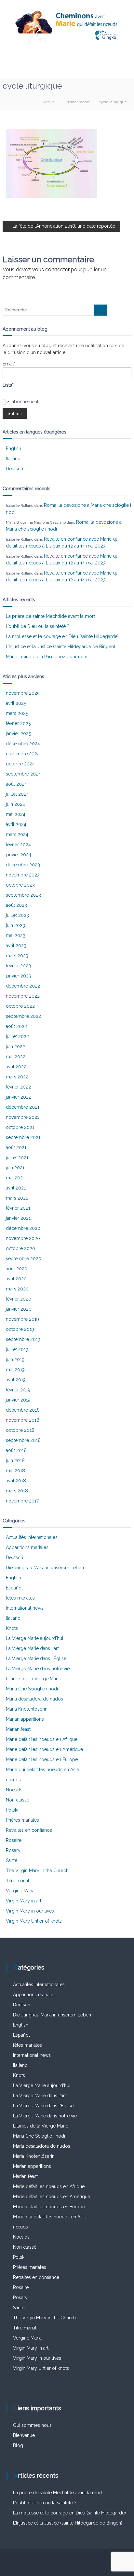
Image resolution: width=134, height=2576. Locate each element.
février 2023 (18, 966)
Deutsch (14, 469)
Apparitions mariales (27, 1547)
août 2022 (16, 1026)
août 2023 (16, 905)
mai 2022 (16, 1057)
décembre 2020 (23, 1228)
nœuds (13, 1780)
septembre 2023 (23, 895)
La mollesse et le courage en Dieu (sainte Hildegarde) (62, 636)
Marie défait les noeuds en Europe (42, 1759)
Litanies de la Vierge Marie (33, 1679)
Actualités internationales (32, 1537)
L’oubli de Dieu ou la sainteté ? (38, 626)
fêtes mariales (20, 1598)
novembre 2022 (23, 996)
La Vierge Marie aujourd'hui (34, 1638)
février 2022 (18, 1087)
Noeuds (14, 1790)
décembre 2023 (23, 865)
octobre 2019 (20, 1329)
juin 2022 (15, 1046)
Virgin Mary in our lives (30, 1911)
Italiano (13, 459)
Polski (12, 1810)
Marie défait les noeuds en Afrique (42, 1739)
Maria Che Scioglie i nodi (32, 1689)
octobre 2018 (20, 1430)
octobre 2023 (20, 885)
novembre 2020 (23, 1238)
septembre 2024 (23, 774)
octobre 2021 (20, 1127)
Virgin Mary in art (24, 1901)
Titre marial (18, 1881)
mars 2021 (17, 1198)
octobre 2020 (20, 1248)
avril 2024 (16, 824)
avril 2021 (16, 1188)
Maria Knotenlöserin (27, 1709)
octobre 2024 (20, 764)
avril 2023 (16, 946)
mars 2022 (17, 1077)
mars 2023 (17, 956)
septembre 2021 (23, 1137)
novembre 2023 (23, 875)
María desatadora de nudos (34, 1699)
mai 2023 (16, 935)
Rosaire (14, 1840)
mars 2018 (17, 1491)
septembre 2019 (23, 1339)
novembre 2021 (22, 1117)
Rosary (13, 1850)
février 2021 (18, 1208)
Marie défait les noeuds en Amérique (44, 1749)
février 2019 (18, 1390)
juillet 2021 (17, 1158)
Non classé (18, 1800)
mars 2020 (17, 1289)
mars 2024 (17, 834)
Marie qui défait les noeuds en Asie (42, 1770)
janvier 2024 (19, 855)
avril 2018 (16, 1481)
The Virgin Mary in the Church (37, 1871)
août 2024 (16, 784)
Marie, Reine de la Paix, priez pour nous (47, 657)
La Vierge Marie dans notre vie (38, 1669)
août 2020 (17, 1269)
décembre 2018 (23, 1410)
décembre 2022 (23, 986)
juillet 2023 (17, 915)
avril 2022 (16, 1067)
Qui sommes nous (32, 2425)
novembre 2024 (23, 754)
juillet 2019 (17, 1349)
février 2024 (18, 845)
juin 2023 (15, 925)
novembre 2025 (23, 693)
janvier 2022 (19, 1097)
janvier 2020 (19, 1309)
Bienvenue (24, 2435)
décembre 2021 (23, 1107)
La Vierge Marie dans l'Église (36, 1658)
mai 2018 (15, 1471)
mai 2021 (15, 1178)
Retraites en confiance (29, 1830)
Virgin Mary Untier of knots (34, 1921)
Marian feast (18, 1729)
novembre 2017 (22, 1501)
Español (14, 1588)
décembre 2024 (23, 744)
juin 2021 (15, 1168)
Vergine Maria (20, 1891)
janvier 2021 (18, 1218)
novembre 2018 (23, 1420)
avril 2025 (16, 703)
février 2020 (19, 1299)
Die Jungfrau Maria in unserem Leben (45, 1568)
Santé (12, 1860)
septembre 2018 (23, 1440)
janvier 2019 (18, 1400)
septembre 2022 (23, 1016)
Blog (18, 2445)
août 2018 (16, 1450)
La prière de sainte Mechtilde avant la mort (50, 616)
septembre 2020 (24, 1259)
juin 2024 (15, 804)
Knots (12, 1628)
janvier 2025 (18, 733)
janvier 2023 (19, 976)
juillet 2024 (17, 794)
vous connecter (51, 270)
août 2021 (16, 1147)
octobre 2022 (20, 1006)
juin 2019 (15, 1359)
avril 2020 (16, 1279)
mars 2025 (17, 713)
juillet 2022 (17, 1036)
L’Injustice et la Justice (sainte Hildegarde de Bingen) (60, 647)
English (13, 448)
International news (25, 1608)
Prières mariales (22, 1820)
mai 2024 (16, 814)
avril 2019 (16, 1380)
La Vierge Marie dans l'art (32, 1648)
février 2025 (18, 723)
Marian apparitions (25, 1719)
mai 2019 (15, 1370)
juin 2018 (15, 1460)
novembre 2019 (22, 1319)
